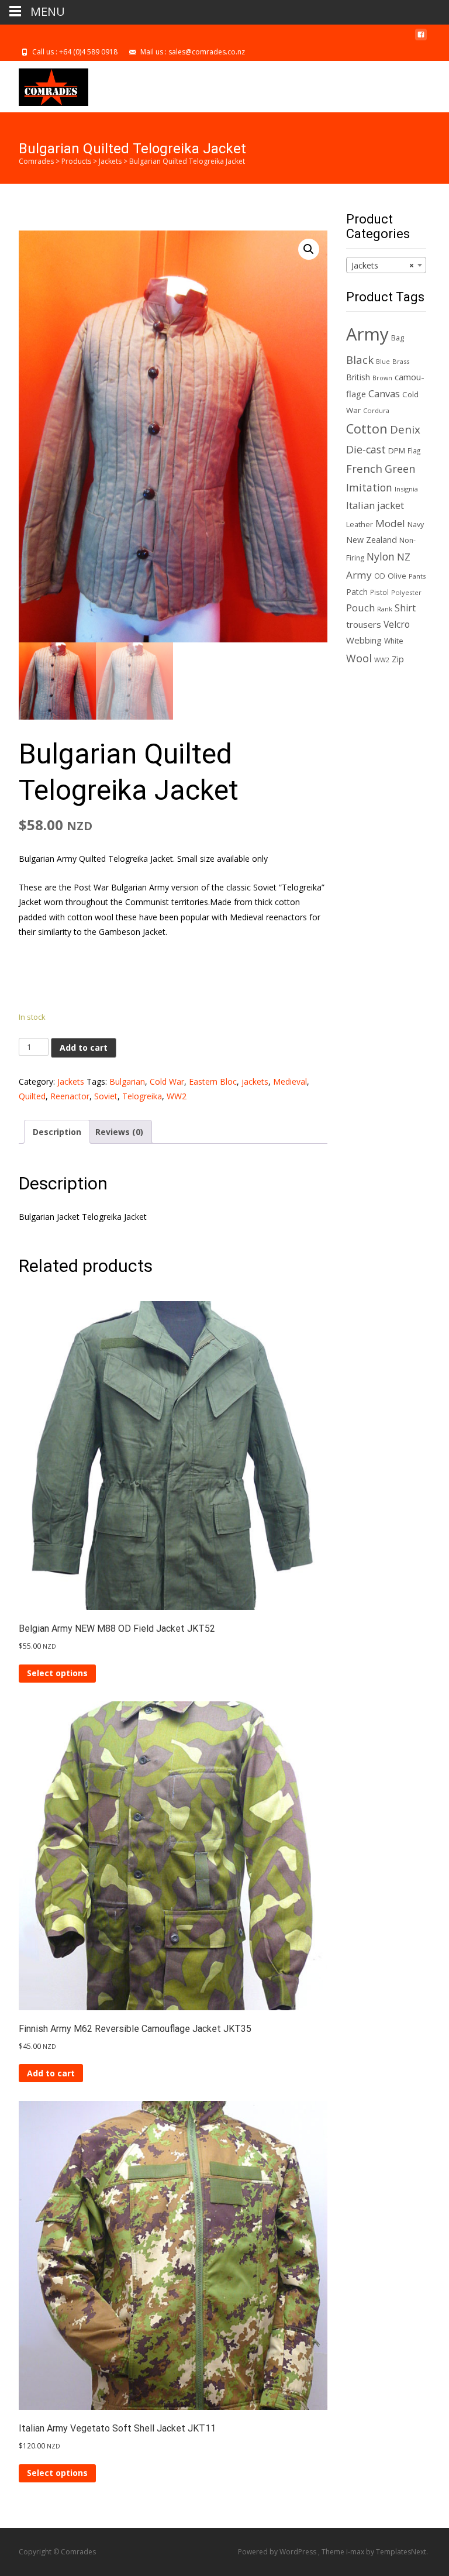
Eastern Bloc (213, 1081)
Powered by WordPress (278, 2552)
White (394, 641)
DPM (397, 450)
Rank (385, 609)
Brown (382, 378)
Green (400, 469)
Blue (383, 362)
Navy (416, 525)
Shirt (405, 608)
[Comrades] (44, 84)
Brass (401, 361)
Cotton (367, 429)
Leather (360, 525)
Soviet (106, 1096)
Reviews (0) (119, 1132)
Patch (357, 592)
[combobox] (386, 265)
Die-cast (366, 449)
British (358, 377)
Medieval (290, 1081)
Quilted (32, 1096)
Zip (398, 659)
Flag (414, 450)
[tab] (57, 1132)
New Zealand (372, 540)
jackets (255, 1081)
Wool (359, 658)
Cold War (167, 1081)
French (364, 468)
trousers (364, 624)
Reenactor (70, 1096)
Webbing (364, 640)
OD (380, 576)
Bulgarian (127, 1081)
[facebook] (421, 39)
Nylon (381, 556)
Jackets (71, 1081)
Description (57, 1132)
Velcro (397, 624)
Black (360, 360)
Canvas (384, 393)
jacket (391, 505)
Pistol (379, 592)
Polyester (406, 592)
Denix (405, 429)
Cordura (376, 410)
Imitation (369, 487)
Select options (57, 1673)
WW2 (177, 1096)
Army (367, 334)
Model (390, 523)
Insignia (406, 489)
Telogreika (142, 1096)
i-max (356, 2552)
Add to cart (84, 1048)
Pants (417, 576)
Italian (360, 505)
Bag (398, 338)
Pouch (360, 608)
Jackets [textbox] (383, 265)
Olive (397, 576)
